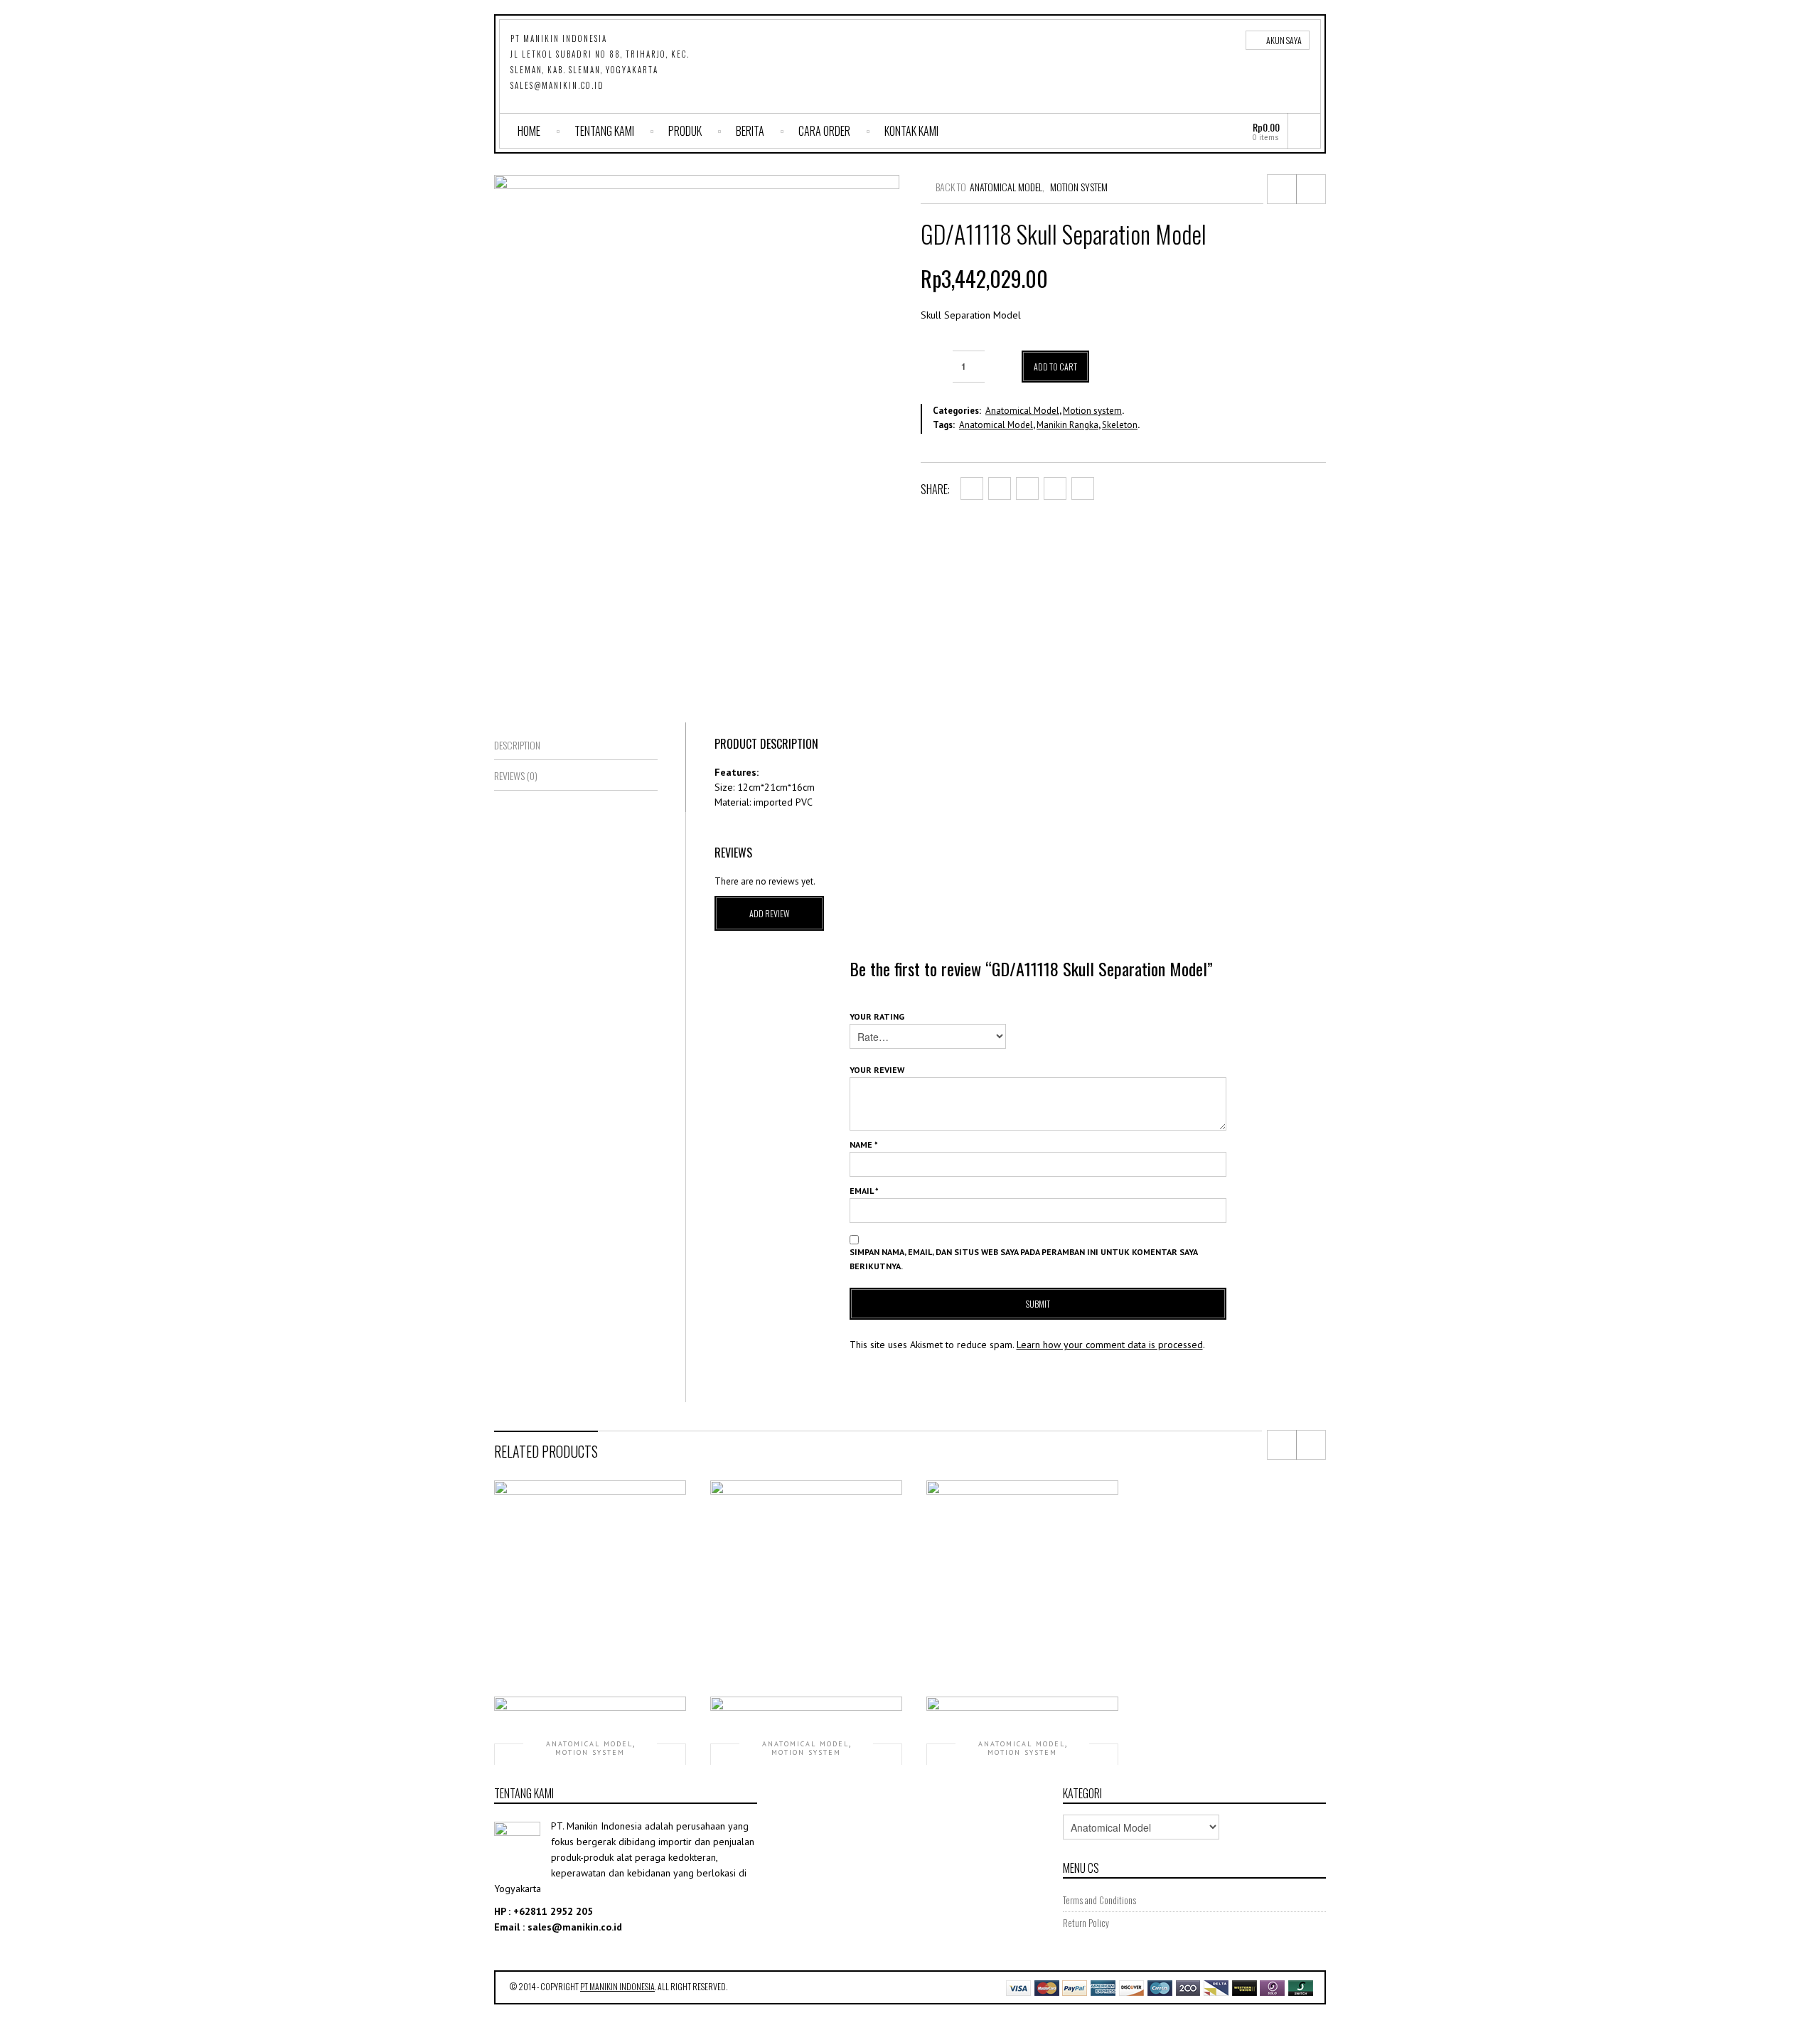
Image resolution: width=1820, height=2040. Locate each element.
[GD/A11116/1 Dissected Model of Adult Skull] (1282, 189)
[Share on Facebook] (972, 488)
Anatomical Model (1006, 187)
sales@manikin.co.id (557, 85)
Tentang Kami (604, 131)
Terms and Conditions (1099, 1900)
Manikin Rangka (1067, 425)
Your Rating (877, 1016)
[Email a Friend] (1083, 488)
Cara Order (824, 131)
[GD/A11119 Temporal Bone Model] (1311, 189)
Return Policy (1086, 1923)
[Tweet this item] (1000, 488)
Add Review (770, 913)
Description (517, 745)
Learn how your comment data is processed (1110, 1345)
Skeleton (1120, 425)
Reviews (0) (516, 775)
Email (864, 1191)
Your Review (877, 1070)
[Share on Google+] (1027, 488)
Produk (685, 131)
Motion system (1079, 187)
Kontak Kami (911, 131)
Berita (750, 131)
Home (529, 131)
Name (864, 1144)
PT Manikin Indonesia (617, 1986)
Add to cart (1055, 367)
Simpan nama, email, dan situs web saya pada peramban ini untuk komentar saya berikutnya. (1023, 1259)
